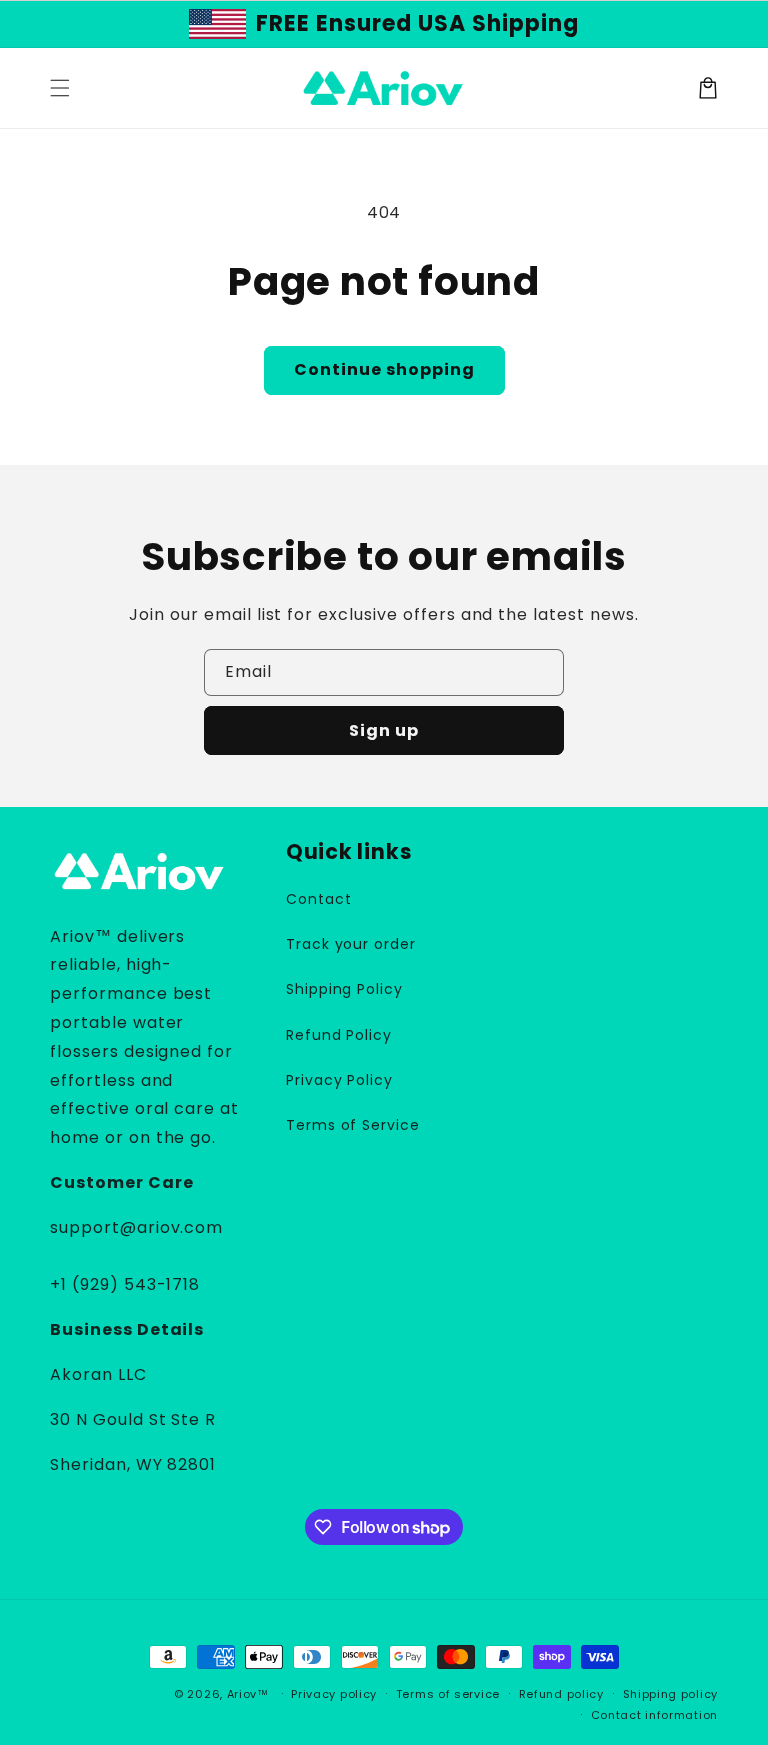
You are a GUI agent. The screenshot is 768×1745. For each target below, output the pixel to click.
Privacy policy (334, 1694)
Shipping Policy (344, 989)
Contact (319, 899)
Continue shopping (384, 369)
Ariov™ (248, 1694)
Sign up (384, 730)
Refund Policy (339, 1035)
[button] (60, 88)
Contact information (654, 1715)
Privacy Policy (339, 1080)
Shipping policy (671, 1694)
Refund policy (561, 1694)
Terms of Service (353, 1125)
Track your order (351, 944)
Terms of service (448, 1694)
